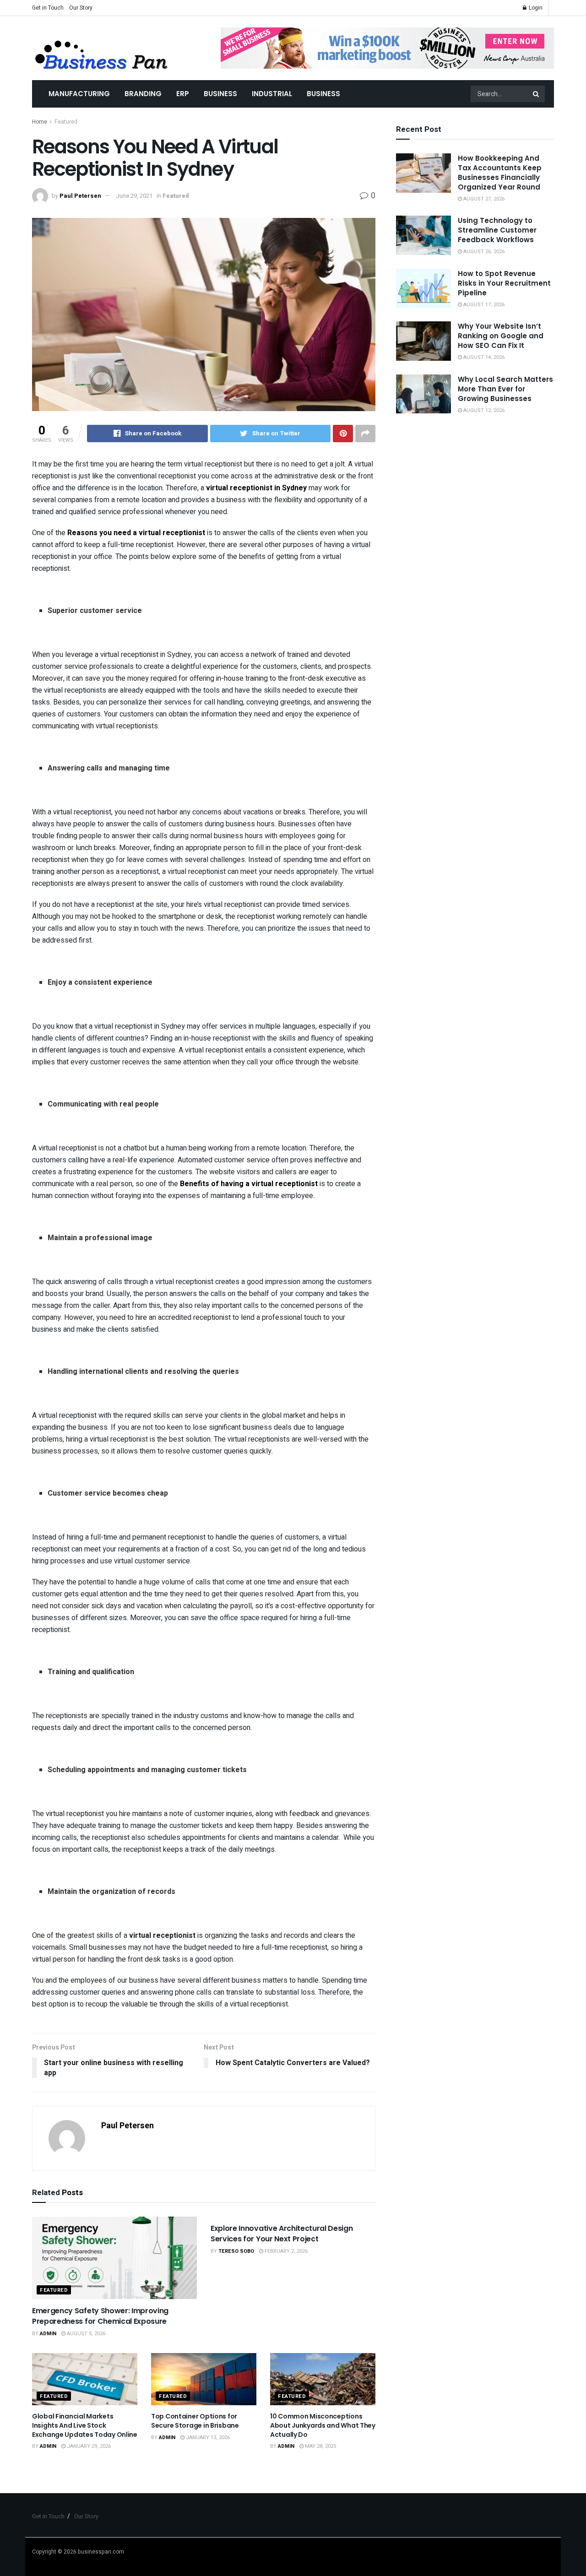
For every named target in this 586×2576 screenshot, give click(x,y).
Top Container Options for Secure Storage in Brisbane (195, 2421)
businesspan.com (101, 2552)
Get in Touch (48, 8)
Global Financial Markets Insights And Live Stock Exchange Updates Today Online (85, 2425)
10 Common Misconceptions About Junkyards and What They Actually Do (323, 2425)
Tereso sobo (236, 2251)
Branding (143, 94)
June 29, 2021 (134, 196)
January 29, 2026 (88, 2446)
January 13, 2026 (207, 2438)
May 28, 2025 (320, 2446)
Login (535, 8)
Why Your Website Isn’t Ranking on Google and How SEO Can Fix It (501, 336)
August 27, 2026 (483, 199)
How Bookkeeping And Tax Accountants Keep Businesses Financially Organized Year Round (500, 173)
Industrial (272, 94)
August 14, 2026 (483, 357)
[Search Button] (537, 94)
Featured (66, 122)
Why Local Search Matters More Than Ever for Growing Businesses (505, 389)
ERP (183, 94)
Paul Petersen (80, 196)
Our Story (81, 8)
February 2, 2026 (285, 2251)
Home (40, 122)
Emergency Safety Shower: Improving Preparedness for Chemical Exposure (100, 2316)
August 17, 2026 (483, 305)
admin (48, 2334)
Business (220, 94)
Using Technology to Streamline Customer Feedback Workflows (497, 230)
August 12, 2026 (483, 410)
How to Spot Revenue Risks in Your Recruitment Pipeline (504, 283)
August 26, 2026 (483, 252)
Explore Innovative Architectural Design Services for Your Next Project (282, 2233)
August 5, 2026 (85, 2334)
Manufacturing (79, 94)
